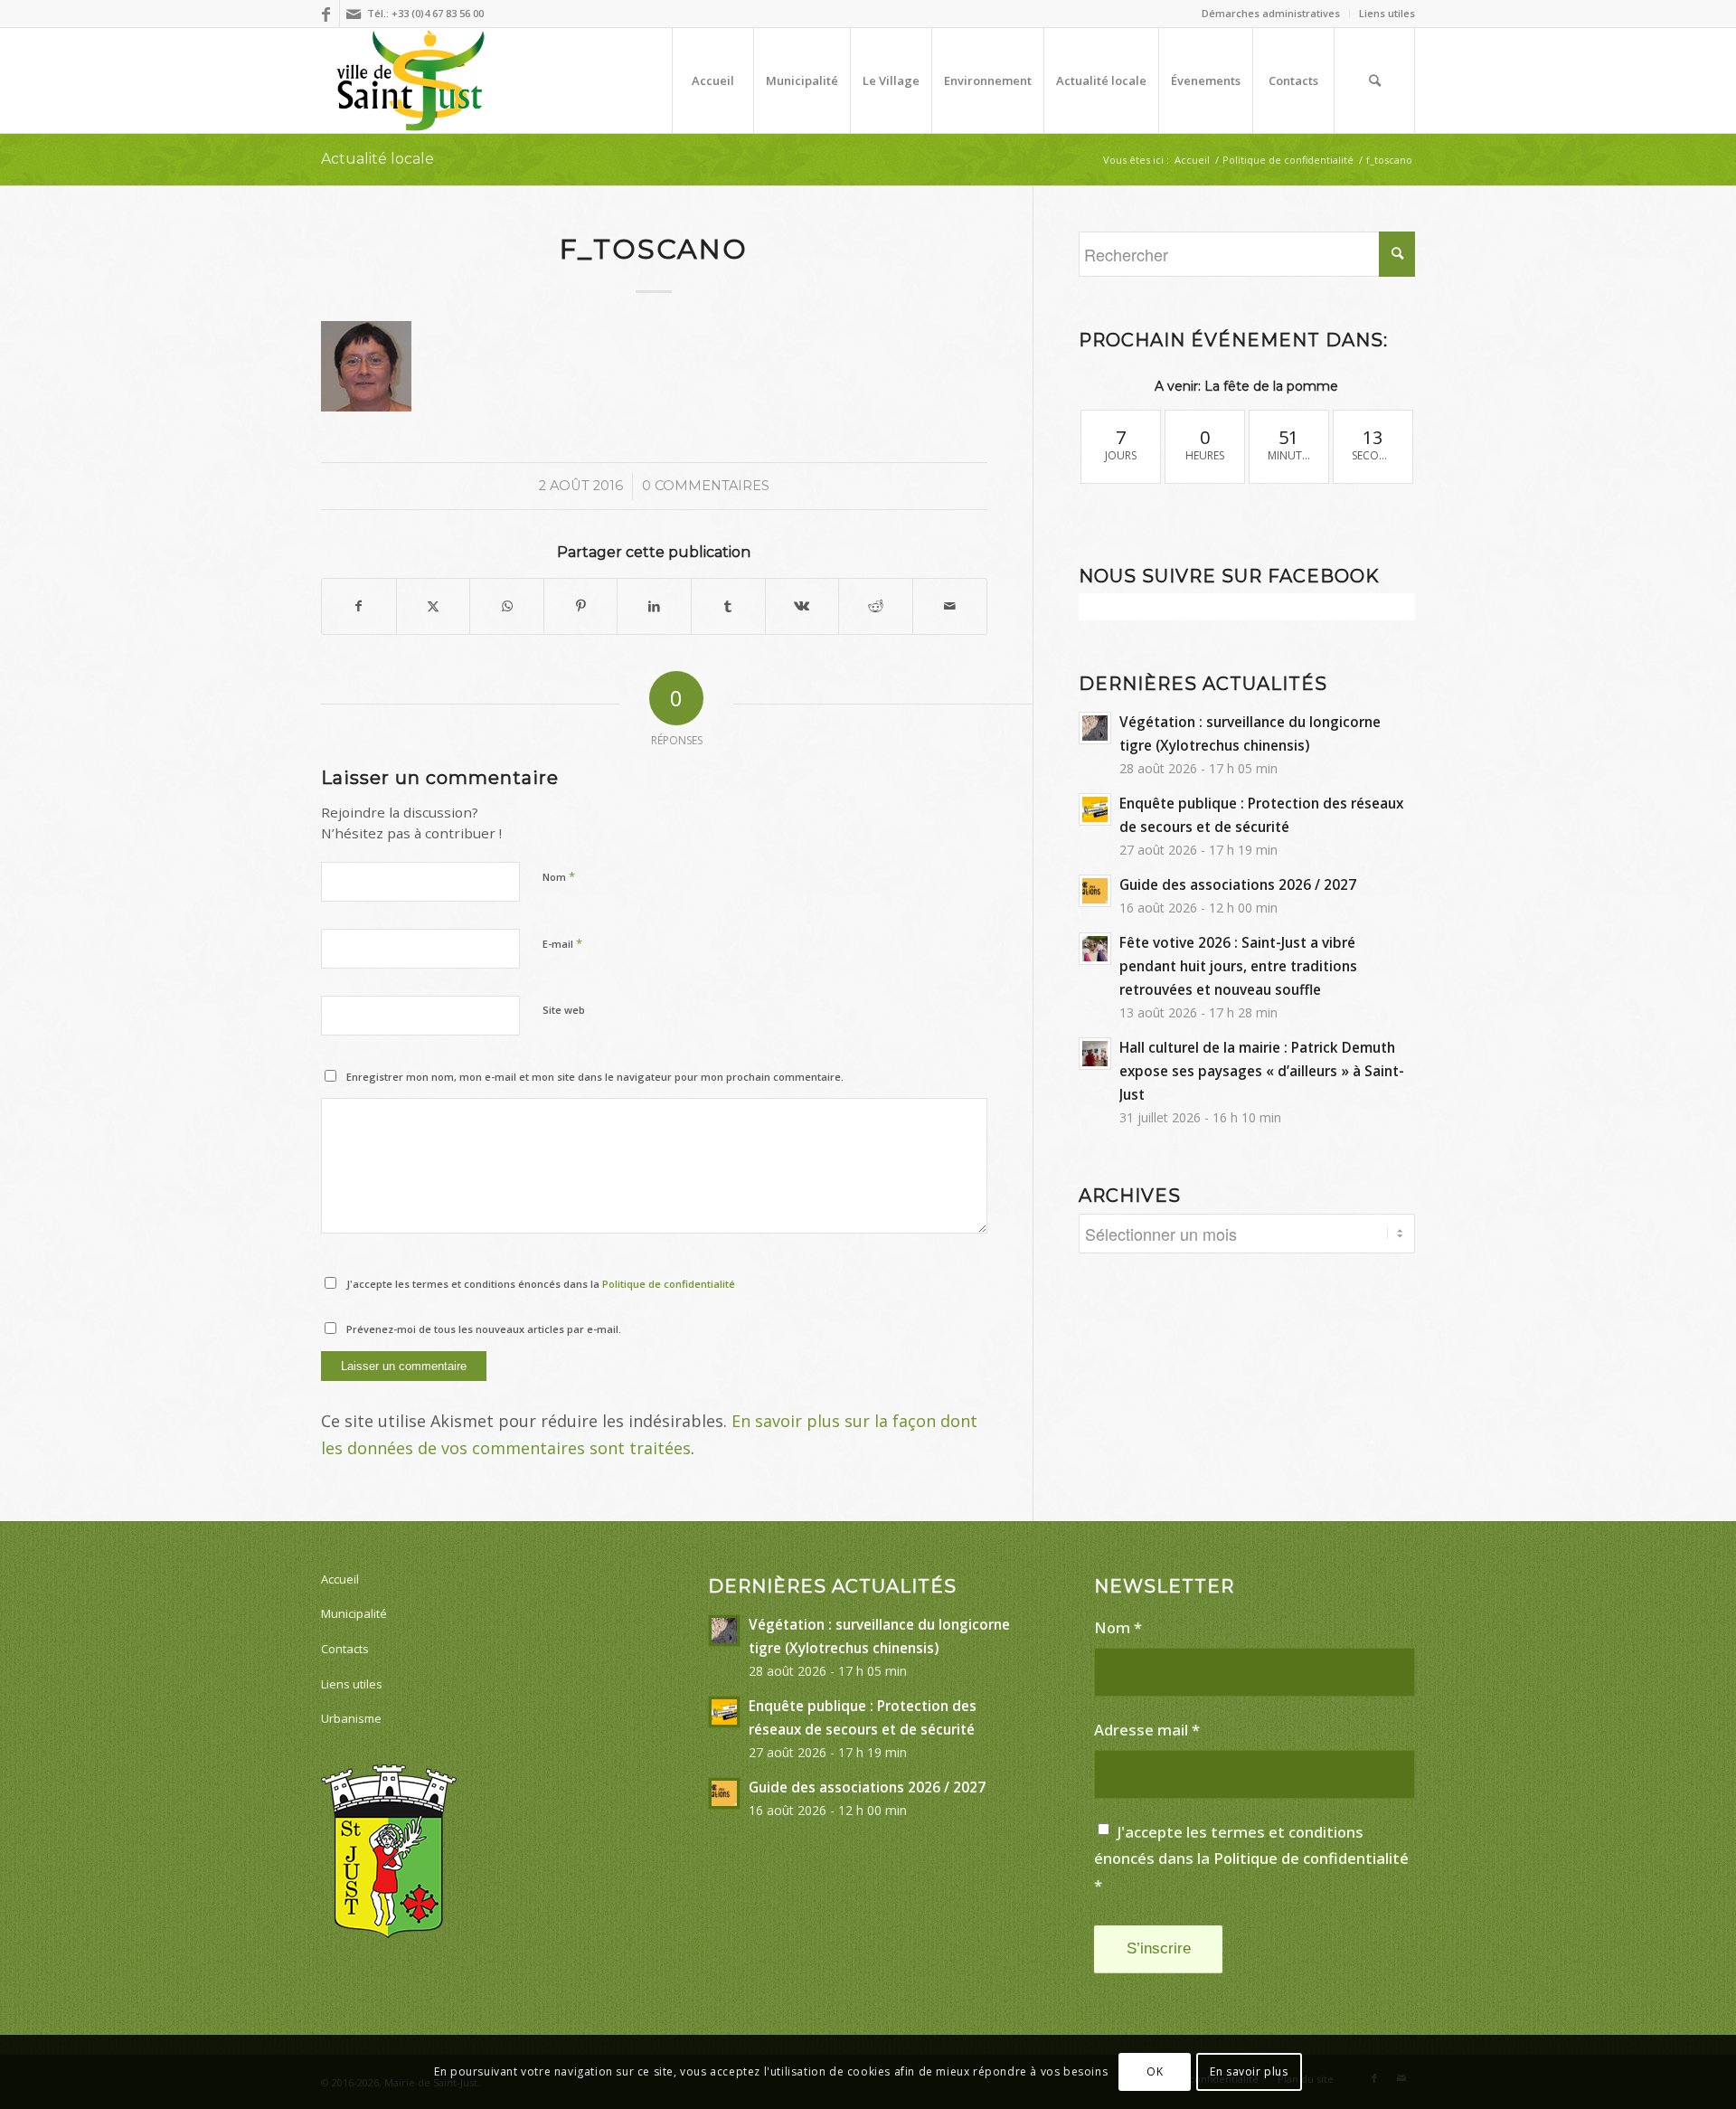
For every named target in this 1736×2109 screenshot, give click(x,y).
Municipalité (354, 1613)
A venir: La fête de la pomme (1246, 386)
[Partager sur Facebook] (359, 606)
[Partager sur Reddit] (876, 606)
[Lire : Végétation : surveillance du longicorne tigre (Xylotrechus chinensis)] (1095, 728)
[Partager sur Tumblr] (728, 606)
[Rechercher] (1374, 80)
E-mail (562, 943)
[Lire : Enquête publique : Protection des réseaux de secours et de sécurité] (1095, 809)
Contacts (345, 1649)
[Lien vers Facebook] (326, 14)
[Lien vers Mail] (354, 14)
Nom (559, 876)
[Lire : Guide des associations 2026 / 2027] (1095, 891)
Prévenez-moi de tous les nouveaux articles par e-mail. (484, 1329)
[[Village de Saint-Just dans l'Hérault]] (411, 80)
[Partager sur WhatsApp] (507, 606)
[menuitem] (1271, 14)
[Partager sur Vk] (802, 606)
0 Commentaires (706, 486)
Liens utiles (1387, 13)
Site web (564, 1010)
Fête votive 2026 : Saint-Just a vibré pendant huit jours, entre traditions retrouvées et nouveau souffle (1238, 966)
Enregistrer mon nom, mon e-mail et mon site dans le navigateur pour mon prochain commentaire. (595, 1077)
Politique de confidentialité (669, 1284)
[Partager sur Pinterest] (581, 606)
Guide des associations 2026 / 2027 (1238, 884)
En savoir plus (1249, 2071)
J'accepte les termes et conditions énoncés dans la (541, 1284)
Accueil (340, 1579)
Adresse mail (1147, 1730)
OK (1155, 2071)
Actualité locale (377, 159)
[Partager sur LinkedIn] (654, 606)
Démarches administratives (1271, 13)
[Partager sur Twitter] (434, 606)
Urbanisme (351, 1718)
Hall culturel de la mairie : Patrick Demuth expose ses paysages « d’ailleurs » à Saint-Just (1262, 1071)
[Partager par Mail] (950, 606)
